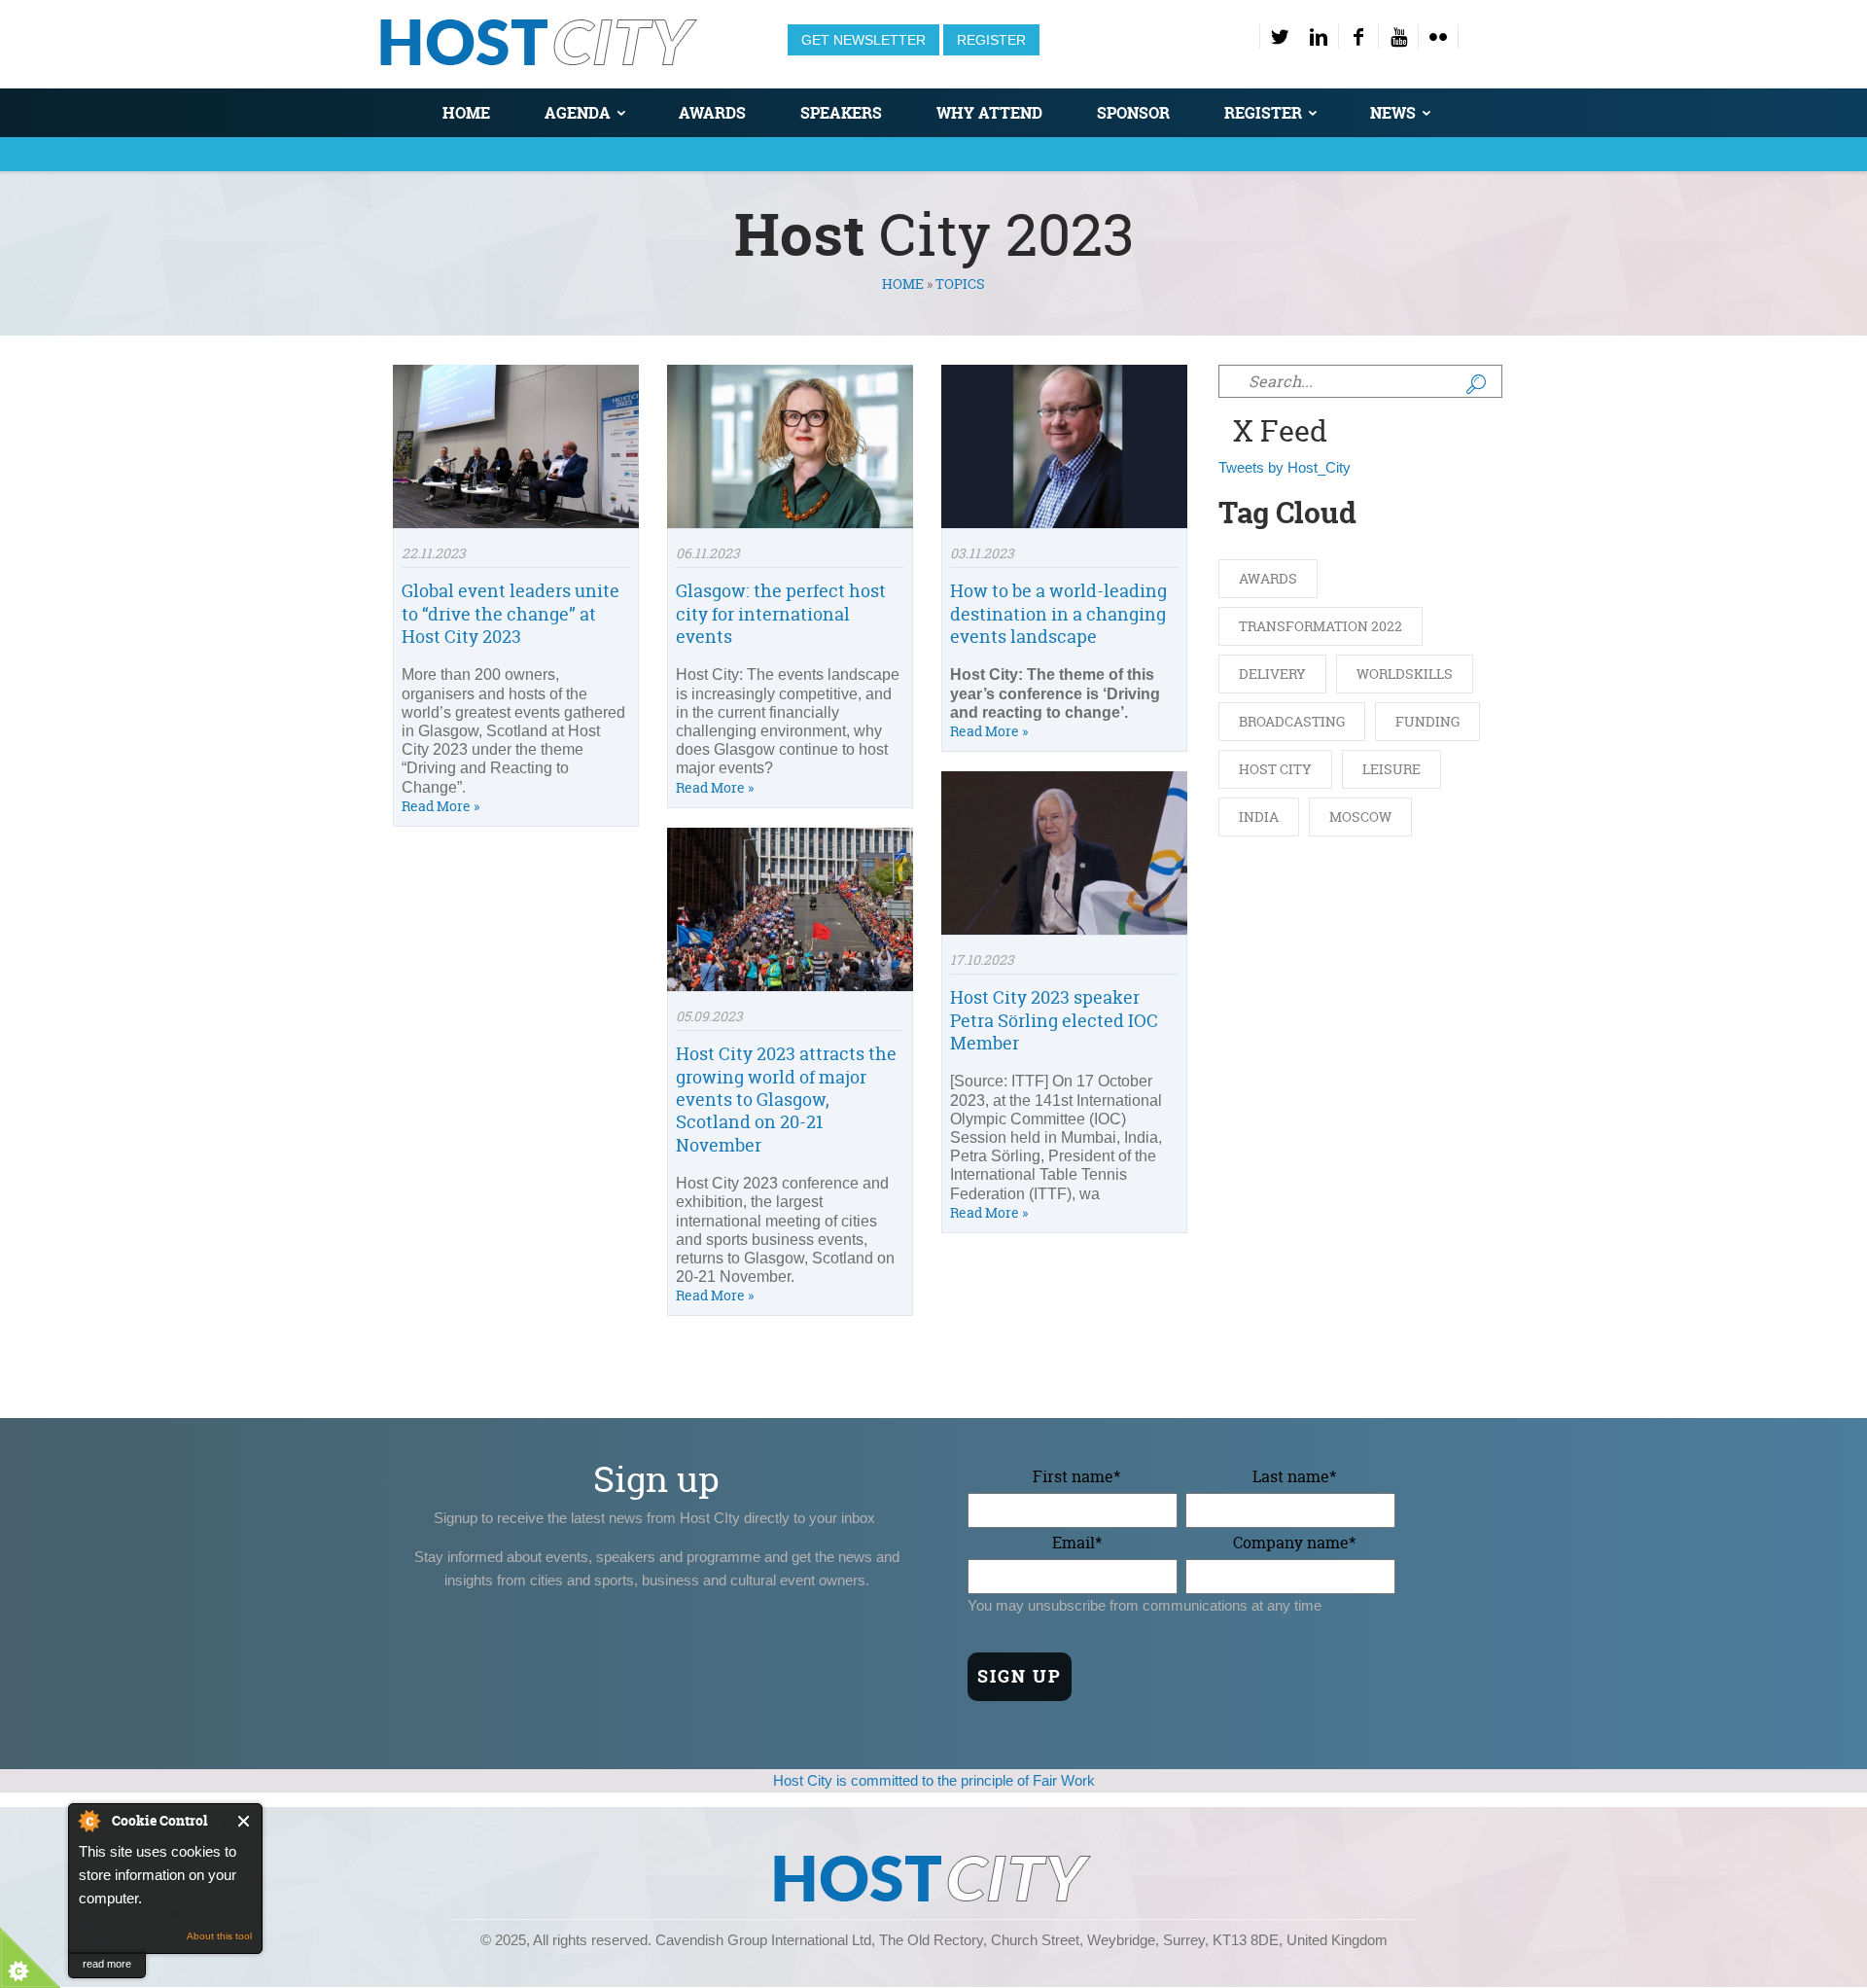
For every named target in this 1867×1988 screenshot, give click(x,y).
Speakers (841, 113)
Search (1476, 384)
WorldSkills (1405, 674)
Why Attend (989, 113)
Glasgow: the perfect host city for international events (781, 614)
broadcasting (1292, 721)
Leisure (1391, 769)
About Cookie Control (88, 1821)
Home (466, 113)
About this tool (219, 1936)
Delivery (1272, 674)
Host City (1275, 769)
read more (107, 1964)
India (1259, 816)
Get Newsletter (863, 40)
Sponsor (1133, 113)
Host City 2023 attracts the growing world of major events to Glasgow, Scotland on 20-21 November (786, 1100)
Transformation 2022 (1321, 626)
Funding (1427, 721)
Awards (712, 113)
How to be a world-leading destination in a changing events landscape (1058, 614)
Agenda (578, 113)
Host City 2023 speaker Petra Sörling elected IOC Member (1054, 1020)
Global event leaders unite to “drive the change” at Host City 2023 (511, 614)
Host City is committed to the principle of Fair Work (934, 1780)
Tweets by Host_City (1285, 467)
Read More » (440, 806)
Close (245, 1821)
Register (991, 40)
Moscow (1360, 816)
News (1393, 113)
